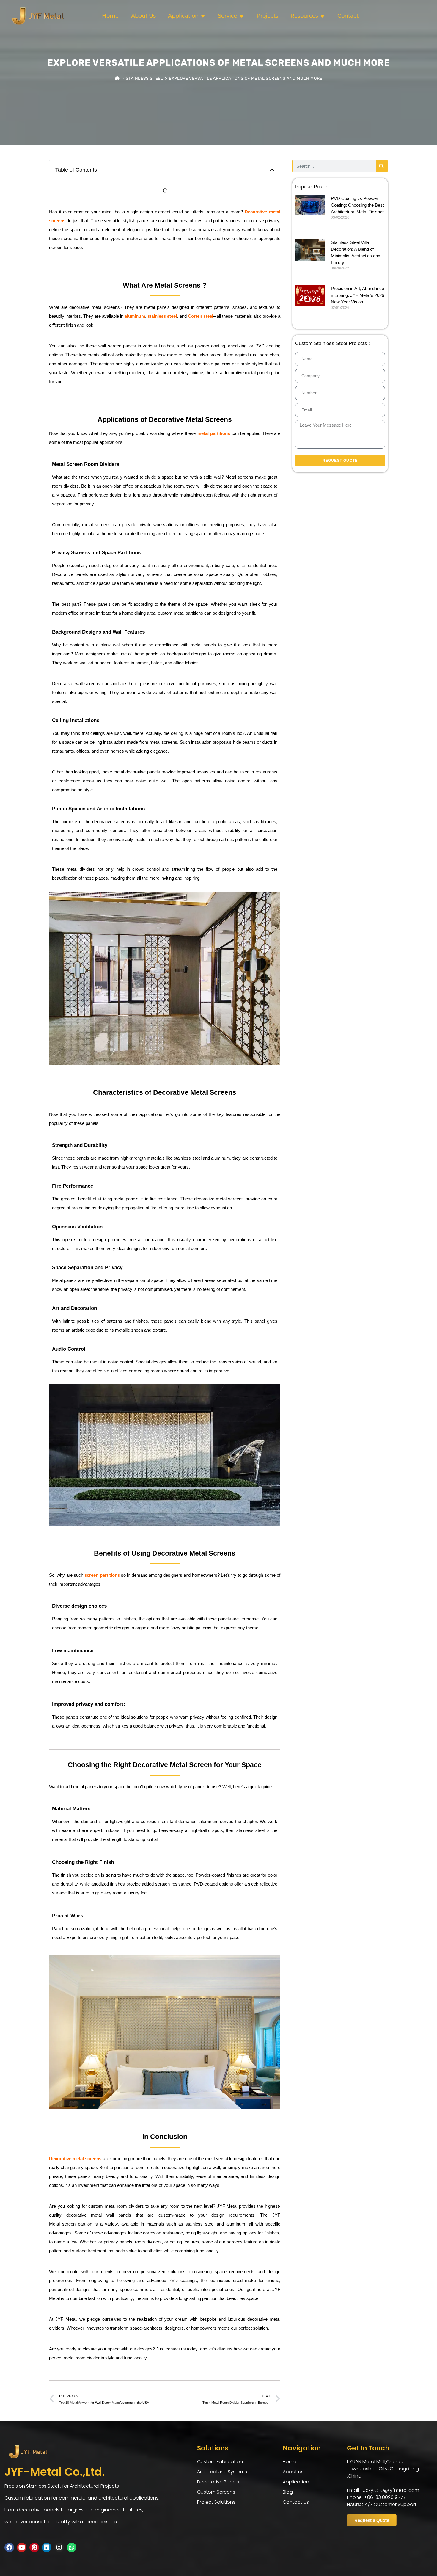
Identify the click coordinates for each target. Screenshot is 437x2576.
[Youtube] (22, 2547)
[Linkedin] (47, 2547)
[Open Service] (241, 16)
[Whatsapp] (72, 2547)
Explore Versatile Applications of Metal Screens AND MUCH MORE (246, 78)
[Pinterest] (34, 2547)
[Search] (382, 166)
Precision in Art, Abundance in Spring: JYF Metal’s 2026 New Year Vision (357, 295)
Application (296, 2482)
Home (290, 2462)
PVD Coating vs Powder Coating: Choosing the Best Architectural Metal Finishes (358, 205)
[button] (272, 170)
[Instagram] (59, 2547)
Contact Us (296, 2502)
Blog (288, 2492)
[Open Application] (203, 16)
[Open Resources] (322, 16)
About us (293, 2472)
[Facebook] (9, 2547)
